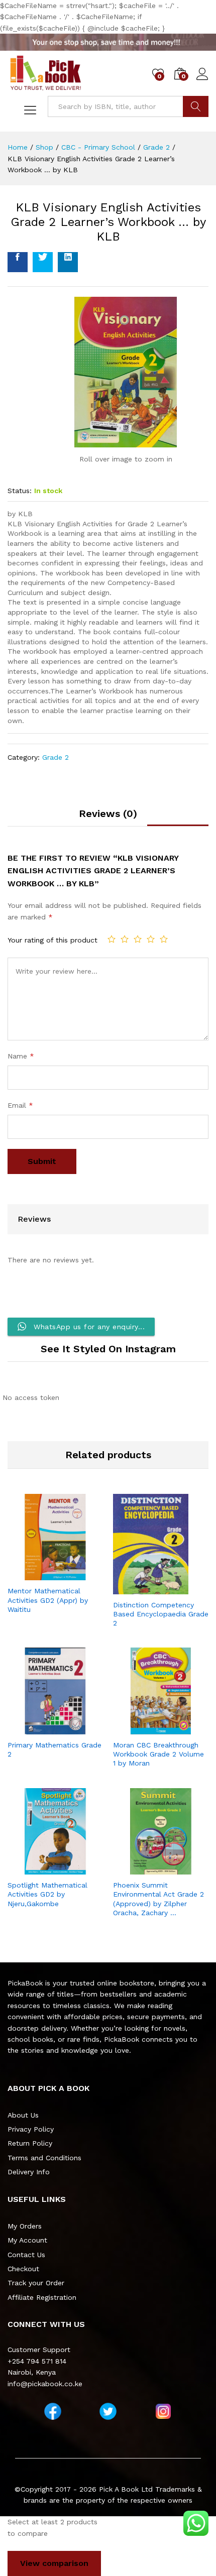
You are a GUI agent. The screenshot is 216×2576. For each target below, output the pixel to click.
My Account (27, 2240)
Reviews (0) (108, 813)
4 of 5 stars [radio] (151, 939)
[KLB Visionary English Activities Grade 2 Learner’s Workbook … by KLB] (18, 262)
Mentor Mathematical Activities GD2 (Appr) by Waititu (48, 1600)
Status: (20, 491)
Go (196, 106)
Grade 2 (56, 757)
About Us (23, 2115)
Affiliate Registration (42, 2297)
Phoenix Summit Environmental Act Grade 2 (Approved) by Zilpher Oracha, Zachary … (158, 1899)
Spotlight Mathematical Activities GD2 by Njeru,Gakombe (47, 1894)
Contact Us (26, 2255)
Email (20, 1105)
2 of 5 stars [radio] (125, 939)
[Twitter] (108, 2411)
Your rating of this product (52, 940)
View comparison (54, 2563)
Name (21, 1056)
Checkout (23, 2269)
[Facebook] (53, 2411)
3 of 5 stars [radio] (138, 939)
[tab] (108, 817)
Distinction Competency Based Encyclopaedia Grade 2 (161, 1614)
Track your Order (36, 2283)
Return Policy (30, 2143)
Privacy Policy (31, 2129)
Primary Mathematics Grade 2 (55, 1749)
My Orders (25, 2226)
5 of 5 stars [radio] (164, 939)
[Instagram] (163, 2411)
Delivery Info (29, 2172)
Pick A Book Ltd (127, 2489)
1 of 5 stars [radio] (112, 939)
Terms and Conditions (44, 2158)
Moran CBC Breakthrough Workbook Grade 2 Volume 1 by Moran (158, 1754)
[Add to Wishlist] (65, 1574)
